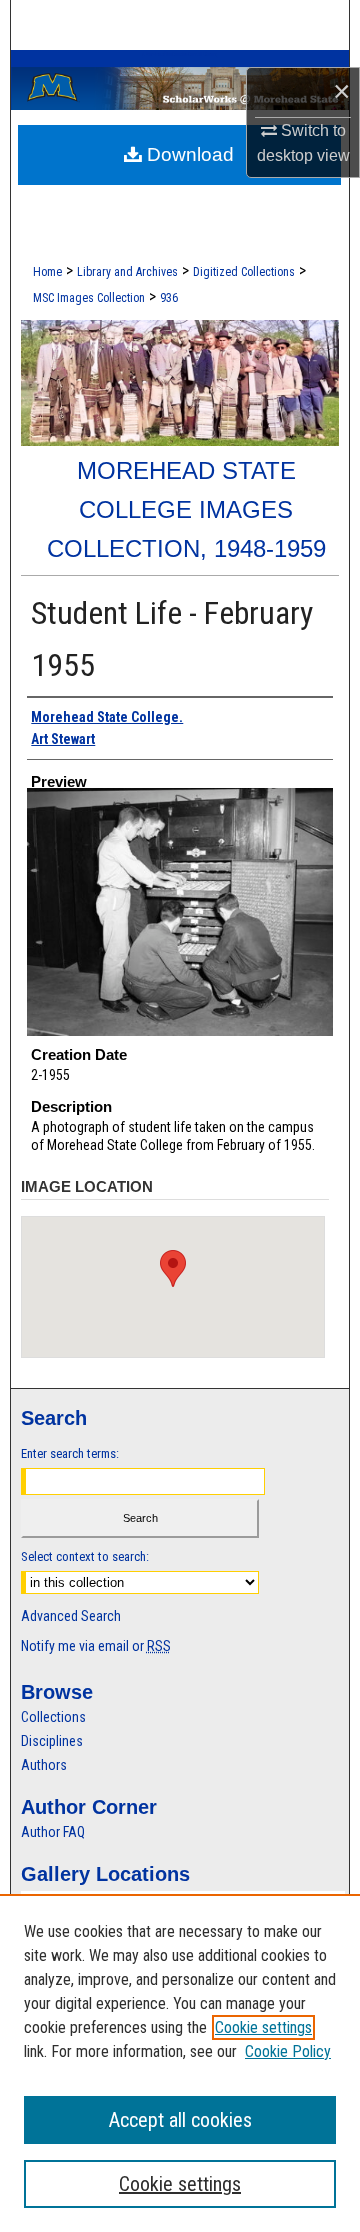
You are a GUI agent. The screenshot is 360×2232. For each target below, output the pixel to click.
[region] (180, 2063)
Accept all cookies (180, 2120)
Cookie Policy (288, 2051)
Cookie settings (263, 2027)
